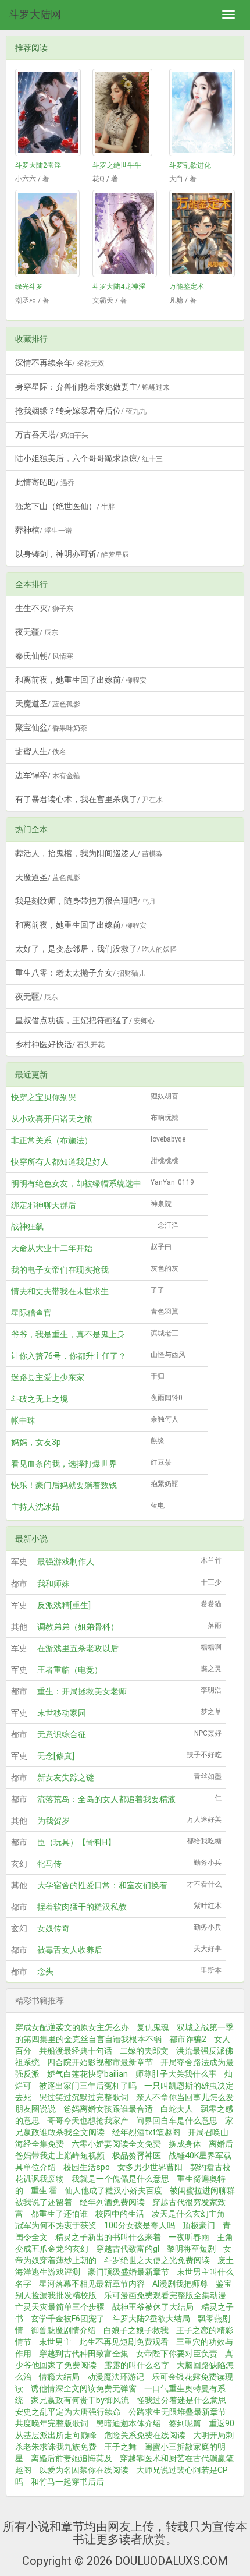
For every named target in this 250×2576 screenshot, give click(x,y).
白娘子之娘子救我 (136, 2330)
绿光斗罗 (29, 287)
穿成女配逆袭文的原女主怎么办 (72, 2027)
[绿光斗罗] (48, 234)
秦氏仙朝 (44, 656)
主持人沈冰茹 (35, 1507)
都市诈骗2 (188, 2039)
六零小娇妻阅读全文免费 (116, 2144)
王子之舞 (120, 2447)
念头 (45, 1971)
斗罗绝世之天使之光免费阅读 (157, 2260)
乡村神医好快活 (60, 1044)
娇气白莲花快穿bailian (87, 2074)
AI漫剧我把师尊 (180, 2284)
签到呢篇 (185, 2423)
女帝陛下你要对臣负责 (177, 2354)
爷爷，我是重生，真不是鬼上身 (68, 1334)
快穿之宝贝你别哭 (44, 1097)
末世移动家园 (62, 1713)
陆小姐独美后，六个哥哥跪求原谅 (89, 458)
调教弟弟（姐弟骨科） (78, 1627)
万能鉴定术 (187, 287)
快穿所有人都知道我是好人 (60, 1162)
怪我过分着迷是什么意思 (181, 2400)
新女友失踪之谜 (66, 1778)
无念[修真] (56, 1756)
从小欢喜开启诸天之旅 (52, 1119)
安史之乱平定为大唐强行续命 (68, 2412)
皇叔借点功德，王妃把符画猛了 (85, 1020)
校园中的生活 (120, 2214)
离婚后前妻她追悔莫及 (72, 2458)
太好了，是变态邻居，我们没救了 (96, 949)
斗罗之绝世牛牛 (117, 165)
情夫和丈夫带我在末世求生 (60, 1291)
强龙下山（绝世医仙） (65, 506)
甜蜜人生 (41, 751)
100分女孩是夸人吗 (140, 2225)
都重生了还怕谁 (59, 2214)
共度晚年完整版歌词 (52, 2423)
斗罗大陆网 (35, 14)
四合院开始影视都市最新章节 (100, 2062)
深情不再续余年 (60, 363)
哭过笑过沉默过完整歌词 (84, 2097)
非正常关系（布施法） (52, 1140)
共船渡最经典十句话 (76, 2051)
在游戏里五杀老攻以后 (78, 1648)
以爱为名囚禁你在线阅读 (84, 2470)
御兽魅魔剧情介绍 (63, 2330)
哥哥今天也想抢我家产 (88, 2121)
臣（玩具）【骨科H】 (76, 1842)
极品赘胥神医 (137, 2155)
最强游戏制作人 (66, 1561)
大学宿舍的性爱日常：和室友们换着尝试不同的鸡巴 (131, 1885)
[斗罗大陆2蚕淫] (48, 112)
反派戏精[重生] (64, 1605)
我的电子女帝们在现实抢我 (60, 1270)
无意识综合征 (62, 1734)
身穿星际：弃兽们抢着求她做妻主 (92, 387)
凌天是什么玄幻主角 (188, 2214)
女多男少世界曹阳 (150, 2167)
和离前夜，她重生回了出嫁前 (81, 680)
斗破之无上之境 (40, 1399)
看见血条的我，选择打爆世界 (64, 1464)
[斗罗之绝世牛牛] (125, 112)
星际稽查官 (31, 1313)
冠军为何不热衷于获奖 (56, 2225)
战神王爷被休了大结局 (153, 2307)
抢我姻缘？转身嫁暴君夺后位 (81, 411)
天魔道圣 (48, 704)
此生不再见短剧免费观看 (124, 2342)
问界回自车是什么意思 (177, 2121)
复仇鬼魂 (153, 2027)
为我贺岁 (53, 1821)
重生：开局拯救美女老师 (82, 1691)
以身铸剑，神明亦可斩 (72, 554)
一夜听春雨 (189, 2237)
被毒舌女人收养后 (70, 1950)
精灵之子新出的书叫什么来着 (108, 2237)
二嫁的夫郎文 (144, 2051)
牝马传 (49, 1864)
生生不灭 (44, 608)
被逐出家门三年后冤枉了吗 (88, 2086)
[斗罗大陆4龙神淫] (125, 234)
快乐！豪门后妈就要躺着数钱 (64, 1485)
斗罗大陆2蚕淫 (38, 165)
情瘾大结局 (59, 2377)
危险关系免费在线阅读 (145, 2435)
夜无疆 (37, 632)
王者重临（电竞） (70, 1670)
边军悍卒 (48, 775)
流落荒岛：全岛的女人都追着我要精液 (106, 1799)
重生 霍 (44, 2190)
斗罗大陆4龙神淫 (119, 287)
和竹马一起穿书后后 (67, 2482)
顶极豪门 (199, 2225)
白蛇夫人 (177, 2109)
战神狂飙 (27, 1227)
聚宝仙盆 (51, 727)
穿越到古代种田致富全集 (84, 2354)
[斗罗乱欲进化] (202, 112)
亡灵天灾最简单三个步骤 (60, 2307)
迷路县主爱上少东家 (48, 1377)
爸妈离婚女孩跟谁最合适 (108, 2109)
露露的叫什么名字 (137, 2365)
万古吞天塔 (52, 434)
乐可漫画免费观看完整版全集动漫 (165, 2295)
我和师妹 (53, 1584)
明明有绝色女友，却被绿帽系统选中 (76, 1183)
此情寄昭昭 (45, 482)
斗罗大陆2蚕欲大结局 (151, 2319)
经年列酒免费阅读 (112, 2202)
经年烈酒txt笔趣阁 (146, 2132)
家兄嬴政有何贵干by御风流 (80, 2400)
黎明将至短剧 (191, 2249)
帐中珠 (23, 1420)
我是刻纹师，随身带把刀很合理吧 (85, 901)
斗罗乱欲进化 (190, 165)
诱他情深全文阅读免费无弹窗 (84, 2388)
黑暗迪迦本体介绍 (128, 2423)
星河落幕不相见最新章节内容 (92, 2284)
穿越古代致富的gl (128, 2249)
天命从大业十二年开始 (52, 1248)
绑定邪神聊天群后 (44, 1205)
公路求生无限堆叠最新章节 (177, 2412)
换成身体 (185, 2144)
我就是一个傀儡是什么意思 (120, 2179)
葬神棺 (44, 530)
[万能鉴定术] (202, 234)
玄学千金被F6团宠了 (68, 2319)
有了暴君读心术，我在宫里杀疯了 (89, 799)
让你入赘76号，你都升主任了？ (69, 1356)
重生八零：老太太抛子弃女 (80, 973)
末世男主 (55, 2342)
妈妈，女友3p (36, 1442)
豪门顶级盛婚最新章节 (128, 2272)
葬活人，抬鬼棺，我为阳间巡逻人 (89, 853)
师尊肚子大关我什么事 (176, 2074)
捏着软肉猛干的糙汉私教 (82, 1907)
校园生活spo (87, 2167)
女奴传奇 (53, 1928)
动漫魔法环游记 (116, 2377)
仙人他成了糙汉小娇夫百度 (113, 2190)
